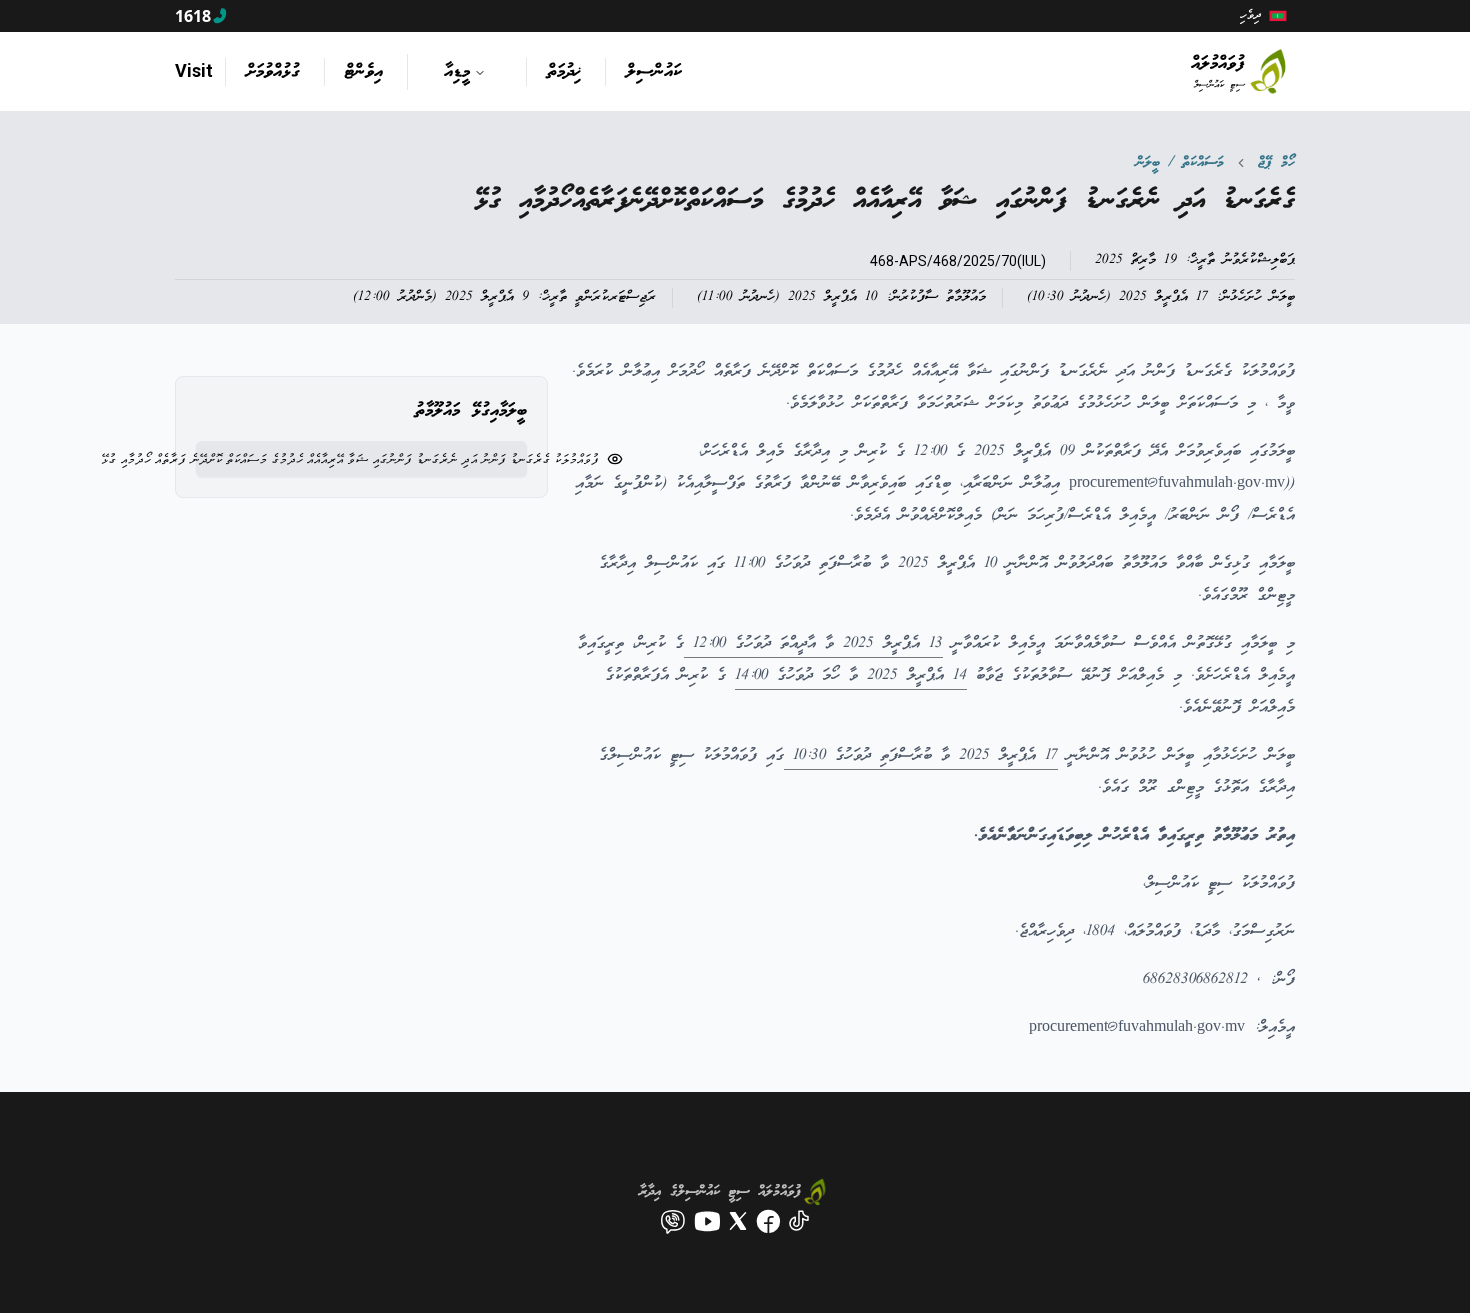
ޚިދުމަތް (564, 72)
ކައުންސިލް (654, 72)
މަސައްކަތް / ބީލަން (1180, 163)
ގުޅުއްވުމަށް (273, 72)
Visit (194, 70)
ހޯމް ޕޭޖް (1276, 163)
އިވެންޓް (364, 72)
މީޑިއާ (457, 72)
